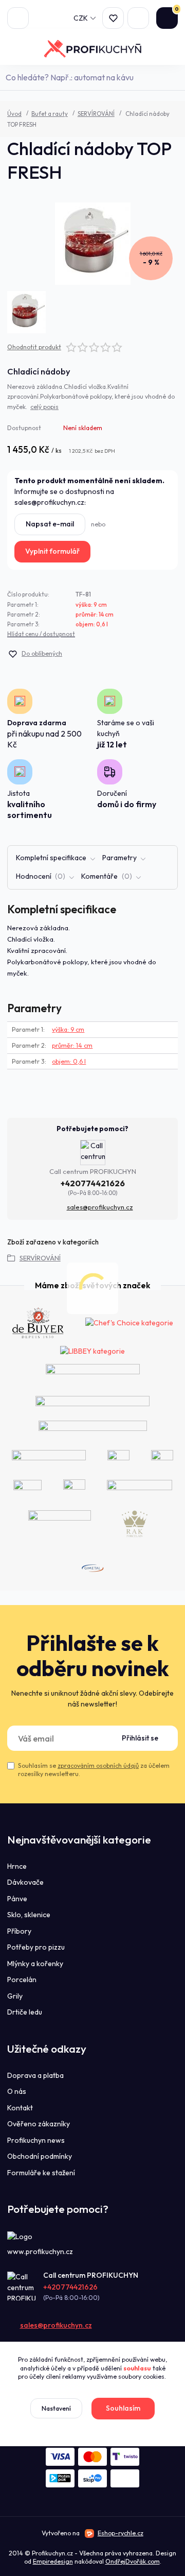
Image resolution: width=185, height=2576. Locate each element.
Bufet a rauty (50, 114)
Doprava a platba (35, 2075)
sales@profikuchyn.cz (100, 1207)
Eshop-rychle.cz (121, 2533)
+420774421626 (93, 1183)
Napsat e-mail (50, 524)
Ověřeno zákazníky (39, 2124)
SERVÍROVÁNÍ (96, 114)
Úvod (14, 114)
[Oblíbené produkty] (113, 18)
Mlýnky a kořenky (35, 1964)
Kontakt (20, 2108)
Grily (15, 1996)
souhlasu (137, 2368)
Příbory (19, 1931)
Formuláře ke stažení (41, 2173)
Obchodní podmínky (40, 2156)
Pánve (17, 1899)
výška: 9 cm (91, 605)
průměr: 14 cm (95, 615)
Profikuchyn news (36, 2140)
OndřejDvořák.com (133, 2561)
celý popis (44, 407)
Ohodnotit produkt (34, 347)
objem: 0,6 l (92, 624)
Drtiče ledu (25, 2012)
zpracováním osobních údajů (98, 1765)
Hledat (173, 77)
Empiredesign (53, 2561)
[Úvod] (93, 49)
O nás (17, 2091)
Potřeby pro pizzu (36, 1947)
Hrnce (17, 1866)
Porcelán (22, 1980)
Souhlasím (123, 2408)
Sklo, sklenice (29, 1915)
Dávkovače (25, 1882)
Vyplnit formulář (52, 551)
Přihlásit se (140, 1738)
